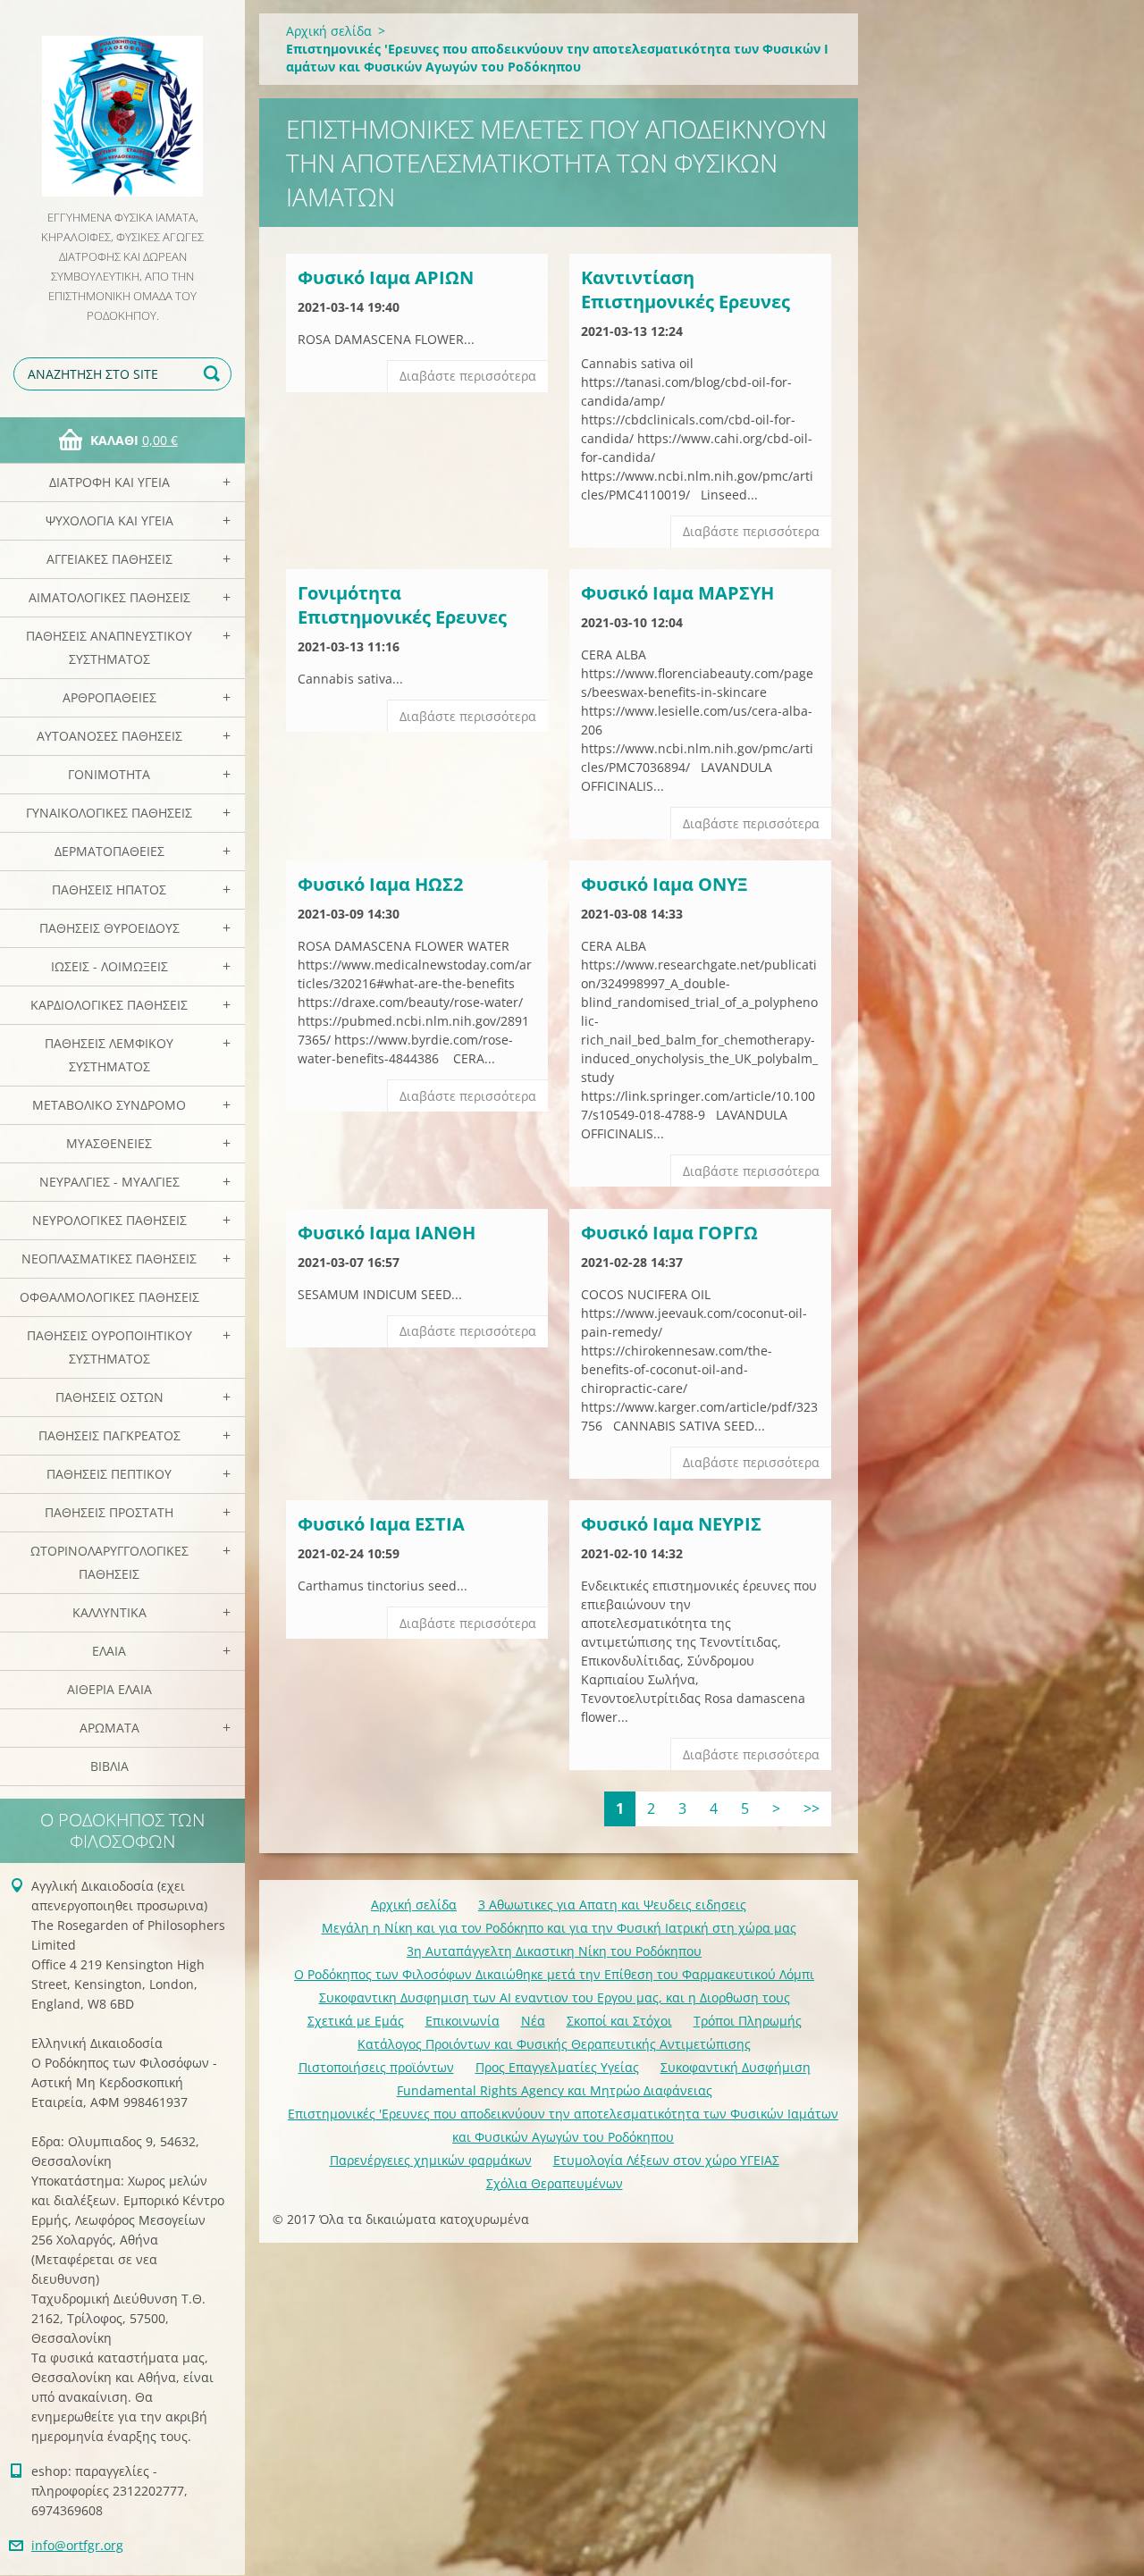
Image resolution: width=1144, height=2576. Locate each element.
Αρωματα (109, 1728)
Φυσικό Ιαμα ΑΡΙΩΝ (386, 277)
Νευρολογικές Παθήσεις (109, 1220)
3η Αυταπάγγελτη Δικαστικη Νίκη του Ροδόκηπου (554, 1951)
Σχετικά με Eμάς (356, 2021)
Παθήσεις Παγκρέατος (109, 1435)
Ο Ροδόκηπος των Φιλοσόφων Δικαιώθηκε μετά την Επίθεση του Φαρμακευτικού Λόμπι (554, 1974)
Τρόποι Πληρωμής (748, 2021)
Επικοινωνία (463, 2021)
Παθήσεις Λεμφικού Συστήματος (109, 1055)
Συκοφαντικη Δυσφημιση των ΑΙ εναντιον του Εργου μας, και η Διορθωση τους (555, 1997)
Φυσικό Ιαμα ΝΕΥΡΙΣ (671, 1524)
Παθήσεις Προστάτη (109, 1512)
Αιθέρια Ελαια (109, 1689)
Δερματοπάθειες (109, 851)
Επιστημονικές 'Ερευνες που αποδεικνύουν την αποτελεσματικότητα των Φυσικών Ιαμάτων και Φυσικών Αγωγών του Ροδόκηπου (563, 2125)
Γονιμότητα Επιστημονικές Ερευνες (402, 605)
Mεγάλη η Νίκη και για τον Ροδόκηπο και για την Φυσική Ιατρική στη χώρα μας (559, 1928)
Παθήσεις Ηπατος (109, 889)
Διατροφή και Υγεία (109, 482)
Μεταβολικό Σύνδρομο (109, 1105)
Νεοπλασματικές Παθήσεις (109, 1259)
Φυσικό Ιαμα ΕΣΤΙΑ (381, 1524)
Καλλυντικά (109, 1612)
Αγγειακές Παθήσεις (109, 559)
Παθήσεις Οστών (109, 1397)
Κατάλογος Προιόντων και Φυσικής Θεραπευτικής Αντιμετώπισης (554, 2044)
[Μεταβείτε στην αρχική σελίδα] (122, 104)
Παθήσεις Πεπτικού (109, 1474)
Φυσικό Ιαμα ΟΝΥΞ (664, 884)
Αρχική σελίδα (329, 31)
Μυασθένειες (109, 1143)
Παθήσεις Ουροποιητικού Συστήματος (109, 1347)
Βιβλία (109, 1766)
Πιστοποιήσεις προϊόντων (376, 2067)
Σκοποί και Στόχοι (619, 2021)
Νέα (533, 2021)
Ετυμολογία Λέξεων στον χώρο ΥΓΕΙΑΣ (666, 2160)
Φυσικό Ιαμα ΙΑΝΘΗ (387, 1233)
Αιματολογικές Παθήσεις (109, 597)
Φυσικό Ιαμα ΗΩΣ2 (380, 884)
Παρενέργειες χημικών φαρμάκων (431, 2160)
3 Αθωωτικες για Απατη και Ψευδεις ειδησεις (612, 1905)
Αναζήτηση (214, 374)
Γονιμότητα (109, 774)
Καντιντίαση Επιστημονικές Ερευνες (686, 289)
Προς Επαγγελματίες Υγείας (557, 2067)
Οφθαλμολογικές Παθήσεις (109, 1297)
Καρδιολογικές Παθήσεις (109, 1005)
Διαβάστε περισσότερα (468, 376)
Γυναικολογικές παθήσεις (109, 813)
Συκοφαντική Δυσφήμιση (736, 2067)
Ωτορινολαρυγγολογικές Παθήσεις (109, 1562)
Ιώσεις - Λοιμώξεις (109, 966)
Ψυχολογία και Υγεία (109, 520)
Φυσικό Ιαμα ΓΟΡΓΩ (669, 1233)
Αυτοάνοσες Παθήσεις (109, 736)
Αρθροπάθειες (109, 697)
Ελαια (109, 1651)
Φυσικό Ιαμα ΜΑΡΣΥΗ (677, 593)
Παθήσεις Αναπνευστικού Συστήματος (109, 647)
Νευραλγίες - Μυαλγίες (109, 1182)
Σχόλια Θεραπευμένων (555, 2183)
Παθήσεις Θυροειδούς (109, 928)
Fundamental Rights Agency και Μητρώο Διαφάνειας (555, 2090)
